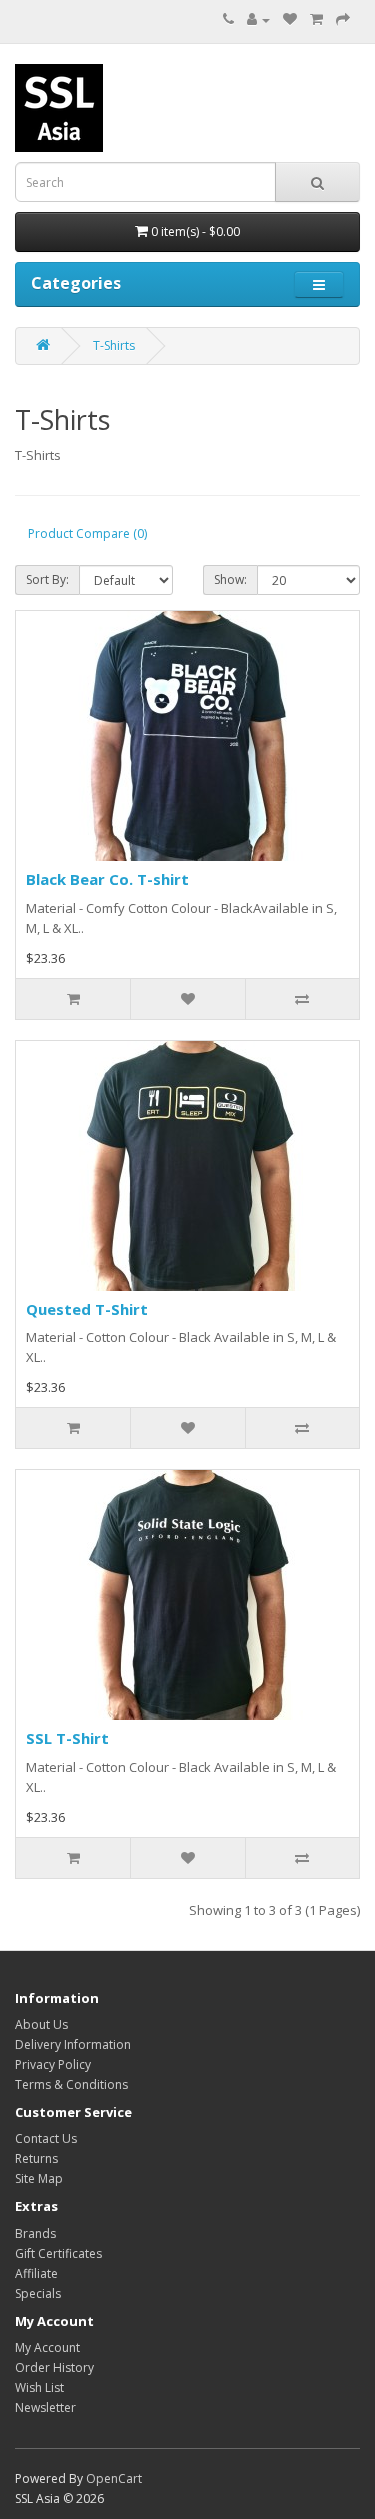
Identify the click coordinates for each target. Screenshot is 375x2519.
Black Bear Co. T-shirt (107, 879)
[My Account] (258, 19)
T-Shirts (114, 345)
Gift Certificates (58, 2253)
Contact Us (46, 2138)
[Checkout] (343, 19)
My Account (47, 2347)
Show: (230, 579)
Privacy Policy (53, 2064)
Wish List (39, 2387)
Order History (54, 2367)
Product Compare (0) (87, 533)
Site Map (39, 2178)
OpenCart (114, 2478)
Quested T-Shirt (87, 1309)
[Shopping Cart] (316, 19)
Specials (38, 2293)
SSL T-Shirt (67, 1738)
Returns (36, 2158)
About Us (41, 2024)
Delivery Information (73, 2044)
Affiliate (36, 2273)
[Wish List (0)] (290, 19)
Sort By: (47, 579)
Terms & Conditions (71, 2084)
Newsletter (45, 2407)
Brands (35, 2233)
